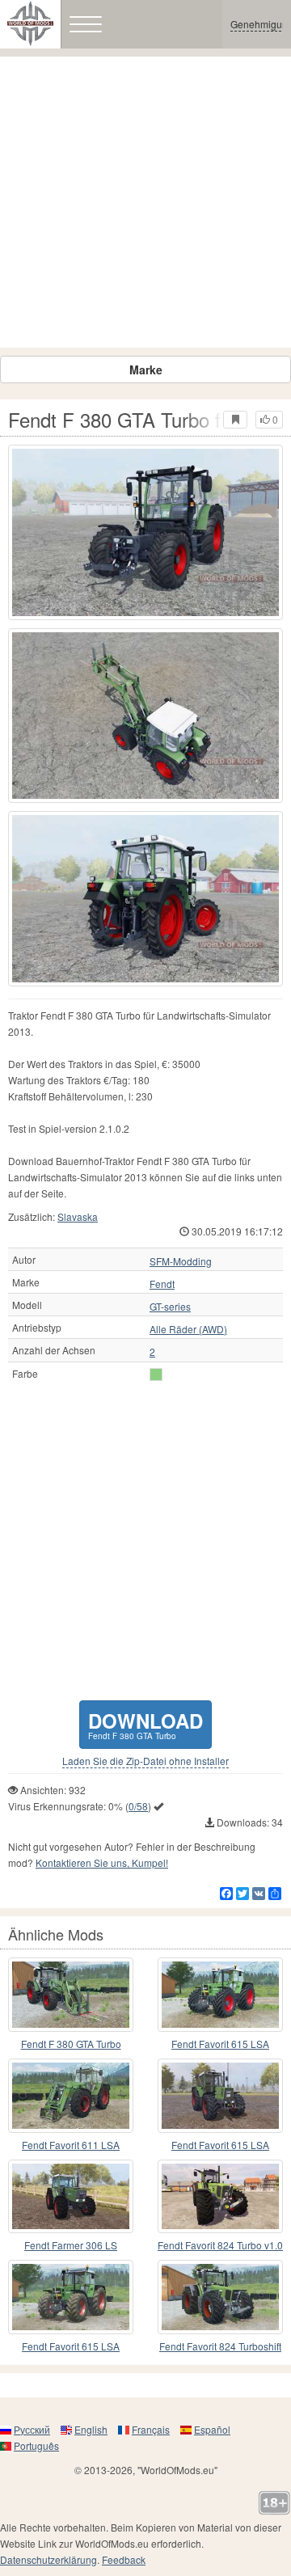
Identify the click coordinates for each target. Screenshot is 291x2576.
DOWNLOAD (145, 1724)
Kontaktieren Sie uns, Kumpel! (102, 1862)
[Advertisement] (145, 202)
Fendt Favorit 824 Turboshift (220, 2346)
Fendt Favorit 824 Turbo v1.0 (220, 2245)
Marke (146, 370)
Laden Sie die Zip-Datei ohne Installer (145, 1761)
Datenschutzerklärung (48, 2559)
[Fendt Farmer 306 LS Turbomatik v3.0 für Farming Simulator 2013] (71, 2197)
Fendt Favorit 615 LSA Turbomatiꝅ (71, 2347)
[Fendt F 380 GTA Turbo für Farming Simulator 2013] (145, 532)
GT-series (170, 1307)
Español (212, 2429)
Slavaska (78, 1216)
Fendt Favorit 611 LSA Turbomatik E (71, 2145)
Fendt (162, 1284)
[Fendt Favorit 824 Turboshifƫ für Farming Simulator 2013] (220, 2297)
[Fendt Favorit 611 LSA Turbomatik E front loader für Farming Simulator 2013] (71, 2096)
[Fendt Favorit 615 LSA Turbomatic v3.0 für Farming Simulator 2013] (220, 2096)
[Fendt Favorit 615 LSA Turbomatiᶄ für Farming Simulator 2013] (220, 1995)
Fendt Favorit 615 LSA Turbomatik (220, 2044)
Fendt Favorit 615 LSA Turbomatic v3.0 (220, 2145)
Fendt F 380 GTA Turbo (71, 2044)
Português (36, 2445)
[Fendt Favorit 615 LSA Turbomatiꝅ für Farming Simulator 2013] (71, 2297)
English (91, 2429)
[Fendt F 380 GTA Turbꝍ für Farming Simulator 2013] (71, 1995)
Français (151, 2429)
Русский (32, 2429)
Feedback (124, 2559)
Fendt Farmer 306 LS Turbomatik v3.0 (71, 2246)
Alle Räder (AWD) (188, 1329)
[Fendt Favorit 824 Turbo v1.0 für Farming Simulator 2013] (220, 2197)
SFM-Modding (181, 1261)
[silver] (156, 1375)
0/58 (138, 1806)
